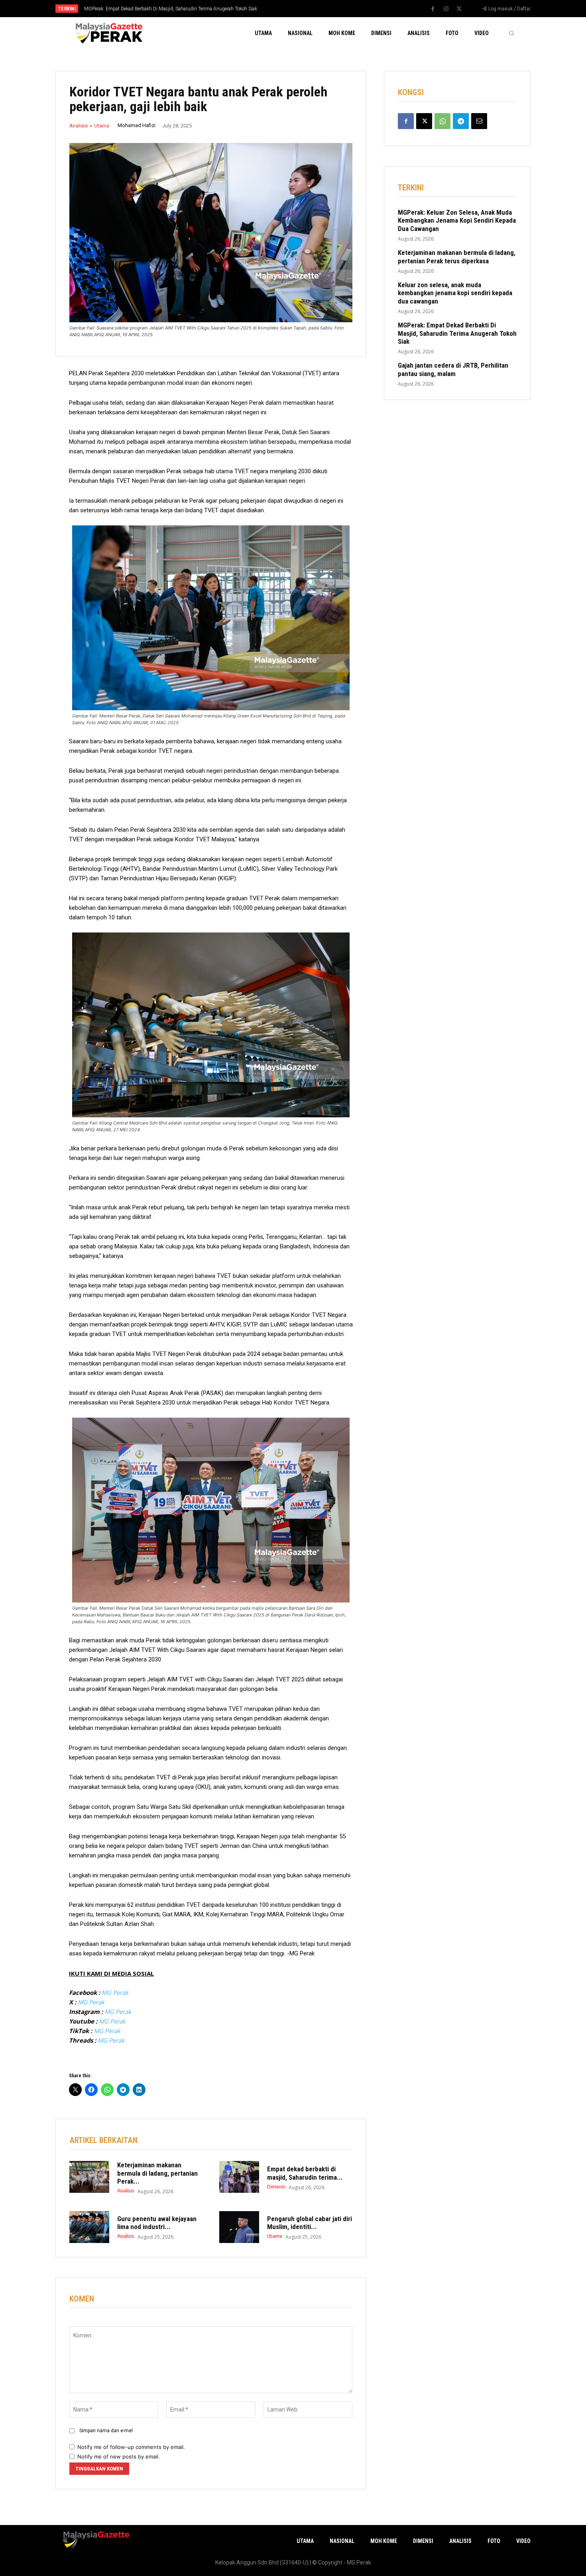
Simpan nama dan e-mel (106, 2431)
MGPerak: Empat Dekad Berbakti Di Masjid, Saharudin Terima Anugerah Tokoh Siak (457, 333)
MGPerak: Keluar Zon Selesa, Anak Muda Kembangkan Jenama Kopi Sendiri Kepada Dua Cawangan (457, 220)
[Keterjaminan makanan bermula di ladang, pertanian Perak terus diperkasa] (89, 2177)
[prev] (307, 9)
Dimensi (276, 2187)
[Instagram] (446, 9)
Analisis (79, 126)
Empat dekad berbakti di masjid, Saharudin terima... (305, 2173)
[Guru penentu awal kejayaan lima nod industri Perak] (89, 2227)
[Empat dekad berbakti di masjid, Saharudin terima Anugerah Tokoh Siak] (239, 2177)
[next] (320, 9)
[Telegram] (461, 121)
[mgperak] (108, 33)
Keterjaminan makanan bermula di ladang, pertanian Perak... (157, 2173)
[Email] (479, 121)
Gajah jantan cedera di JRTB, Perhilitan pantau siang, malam (147, 9)
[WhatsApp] (442, 121)
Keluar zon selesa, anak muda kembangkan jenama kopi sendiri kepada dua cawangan (455, 293)
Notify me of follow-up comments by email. (131, 2447)
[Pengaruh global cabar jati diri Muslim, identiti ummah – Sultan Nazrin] (239, 2227)
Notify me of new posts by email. (119, 2457)
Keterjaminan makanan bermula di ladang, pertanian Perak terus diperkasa (457, 257)
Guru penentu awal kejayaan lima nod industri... (157, 2223)
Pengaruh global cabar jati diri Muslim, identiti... (310, 2223)
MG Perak (115, 1992)
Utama (102, 126)
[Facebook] (433, 9)
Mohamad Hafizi (137, 125)
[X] (459, 9)
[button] (511, 33)
